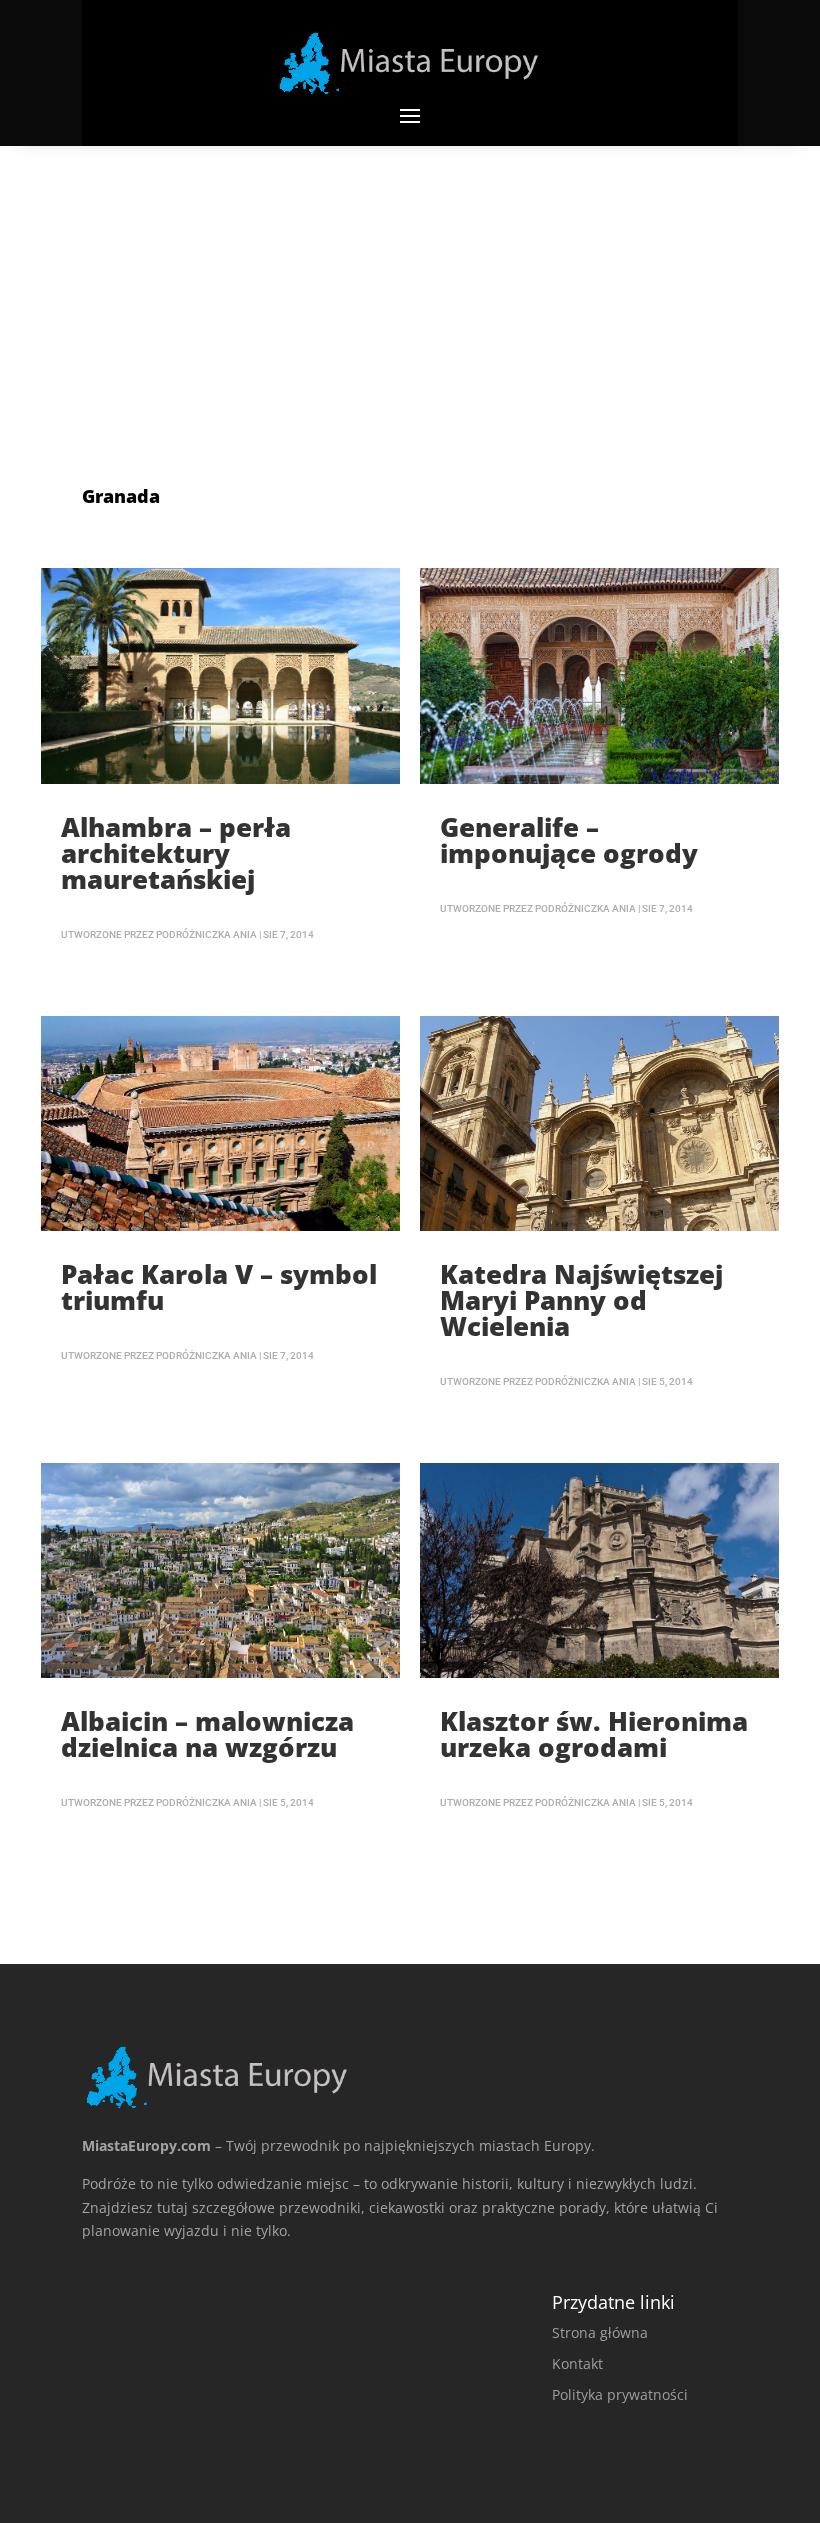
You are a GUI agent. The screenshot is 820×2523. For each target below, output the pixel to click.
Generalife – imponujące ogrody (569, 840)
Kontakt (577, 2363)
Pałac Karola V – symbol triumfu (219, 1287)
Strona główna (600, 2332)
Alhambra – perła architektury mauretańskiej (176, 853)
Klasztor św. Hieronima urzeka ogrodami (594, 1734)
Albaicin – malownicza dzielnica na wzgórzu (207, 1734)
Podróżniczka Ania (206, 934)
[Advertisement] (410, 296)
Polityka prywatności (620, 2394)
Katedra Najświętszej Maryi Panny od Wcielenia (581, 1300)
